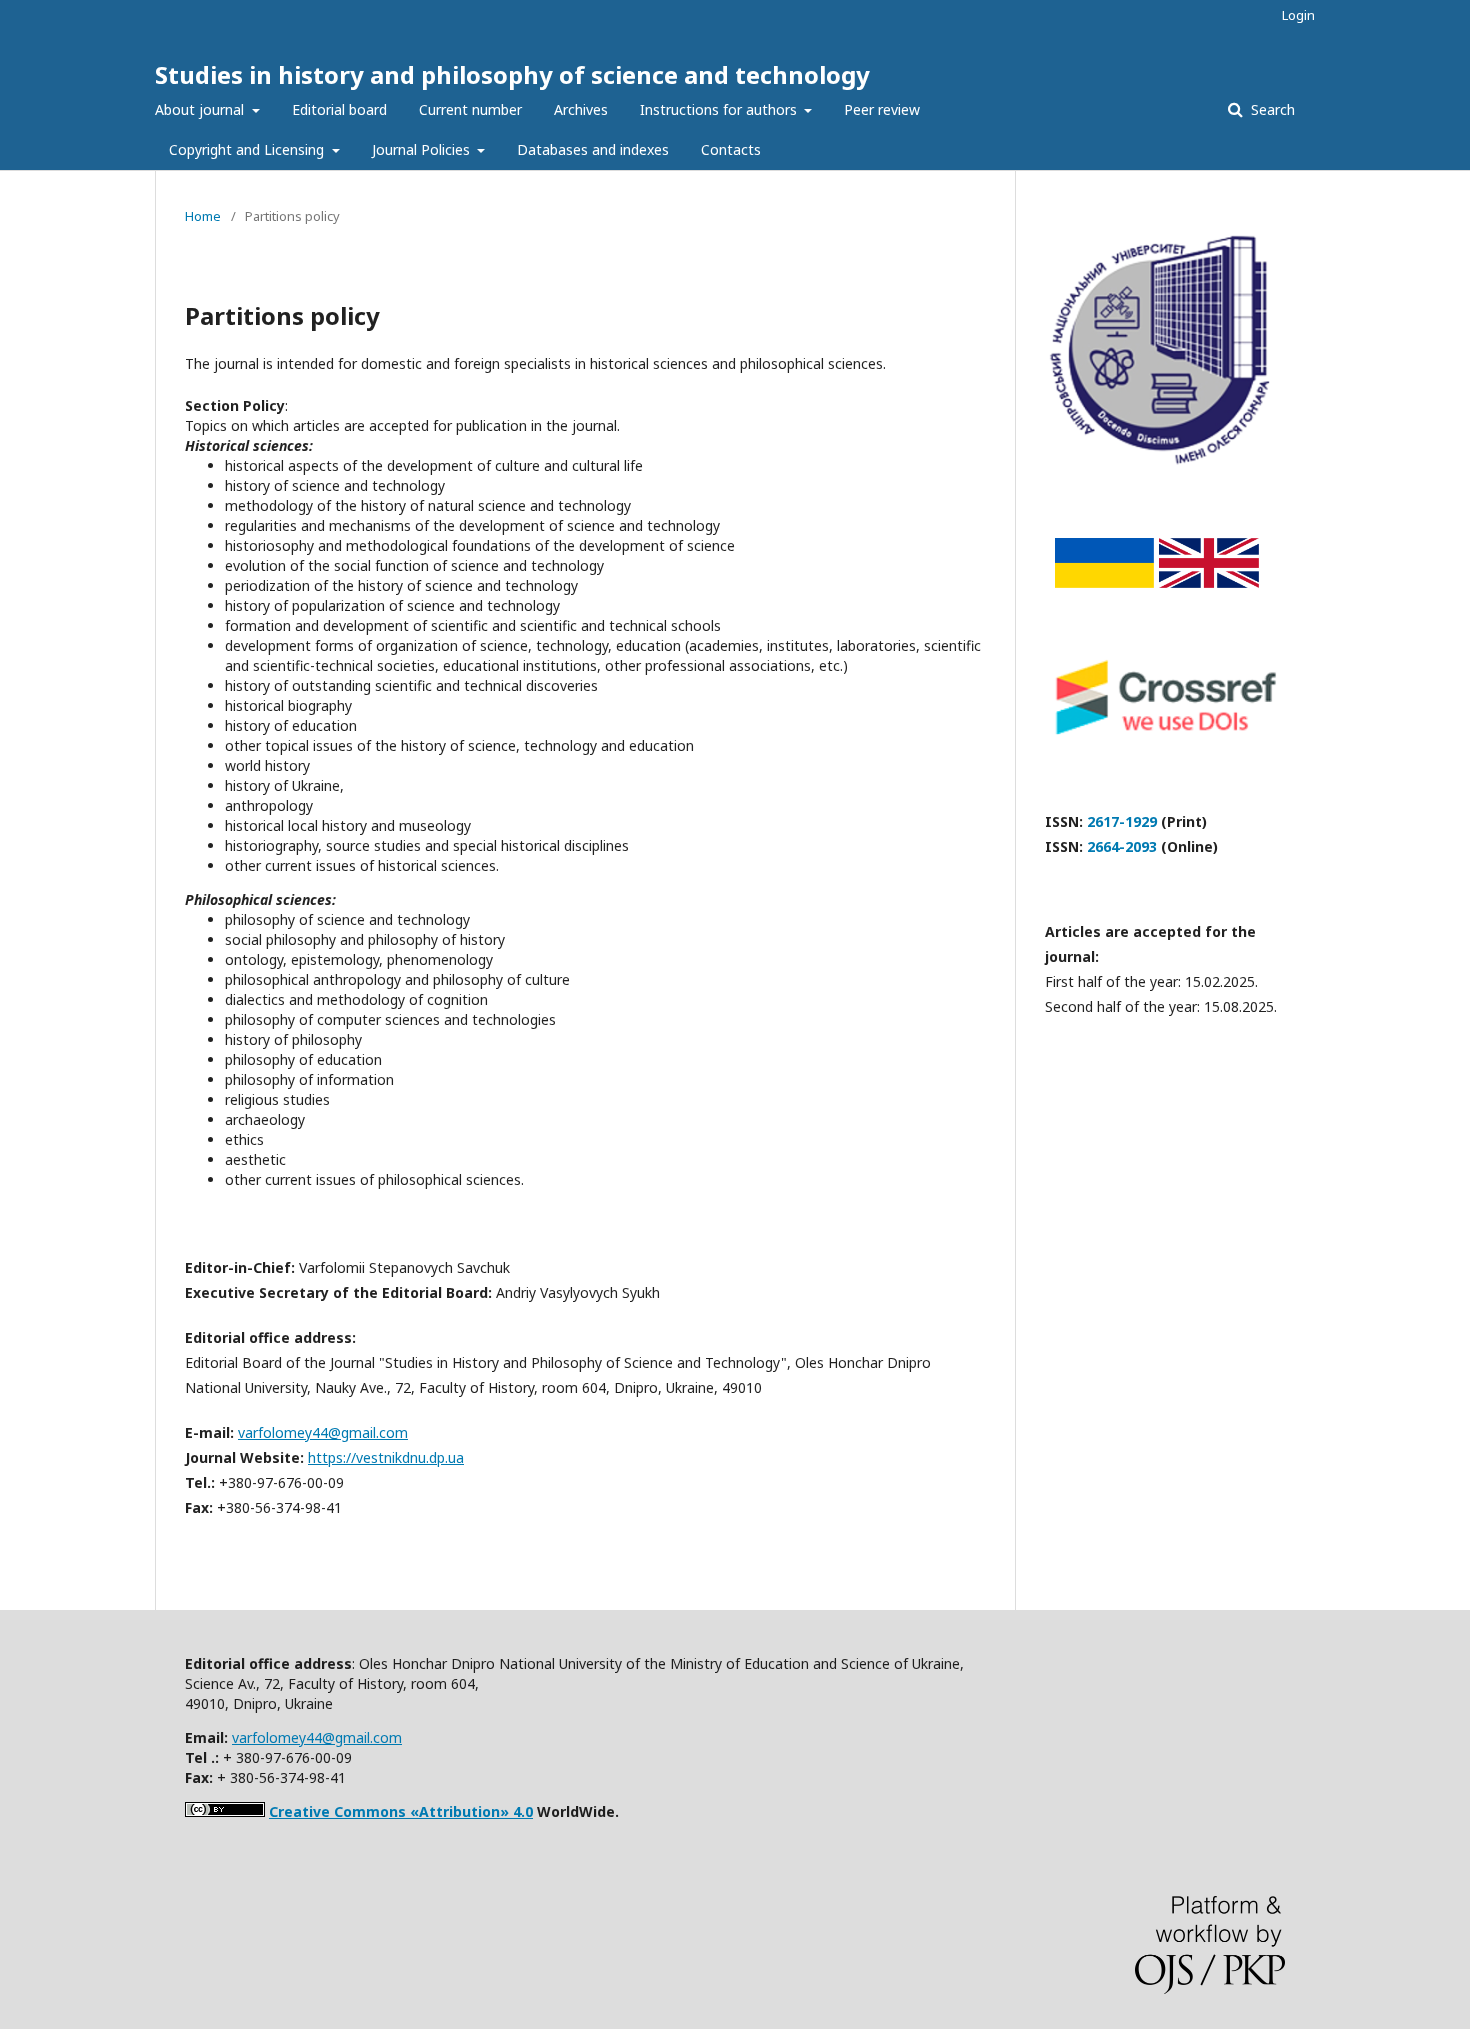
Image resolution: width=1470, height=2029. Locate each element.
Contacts (731, 149)
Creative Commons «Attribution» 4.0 (401, 1811)
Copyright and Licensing (248, 149)
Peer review (882, 109)
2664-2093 (1122, 846)
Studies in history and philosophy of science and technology (512, 74)
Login (1298, 15)
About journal (201, 109)
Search (1271, 109)
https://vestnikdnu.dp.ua (386, 1457)
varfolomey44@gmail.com (323, 1432)
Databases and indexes (593, 149)
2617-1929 (1122, 821)
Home (203, 216)
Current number (470, 109)
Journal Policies (423, 149)
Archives (581, 109)
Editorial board (339, 109)
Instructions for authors (720, 109)
